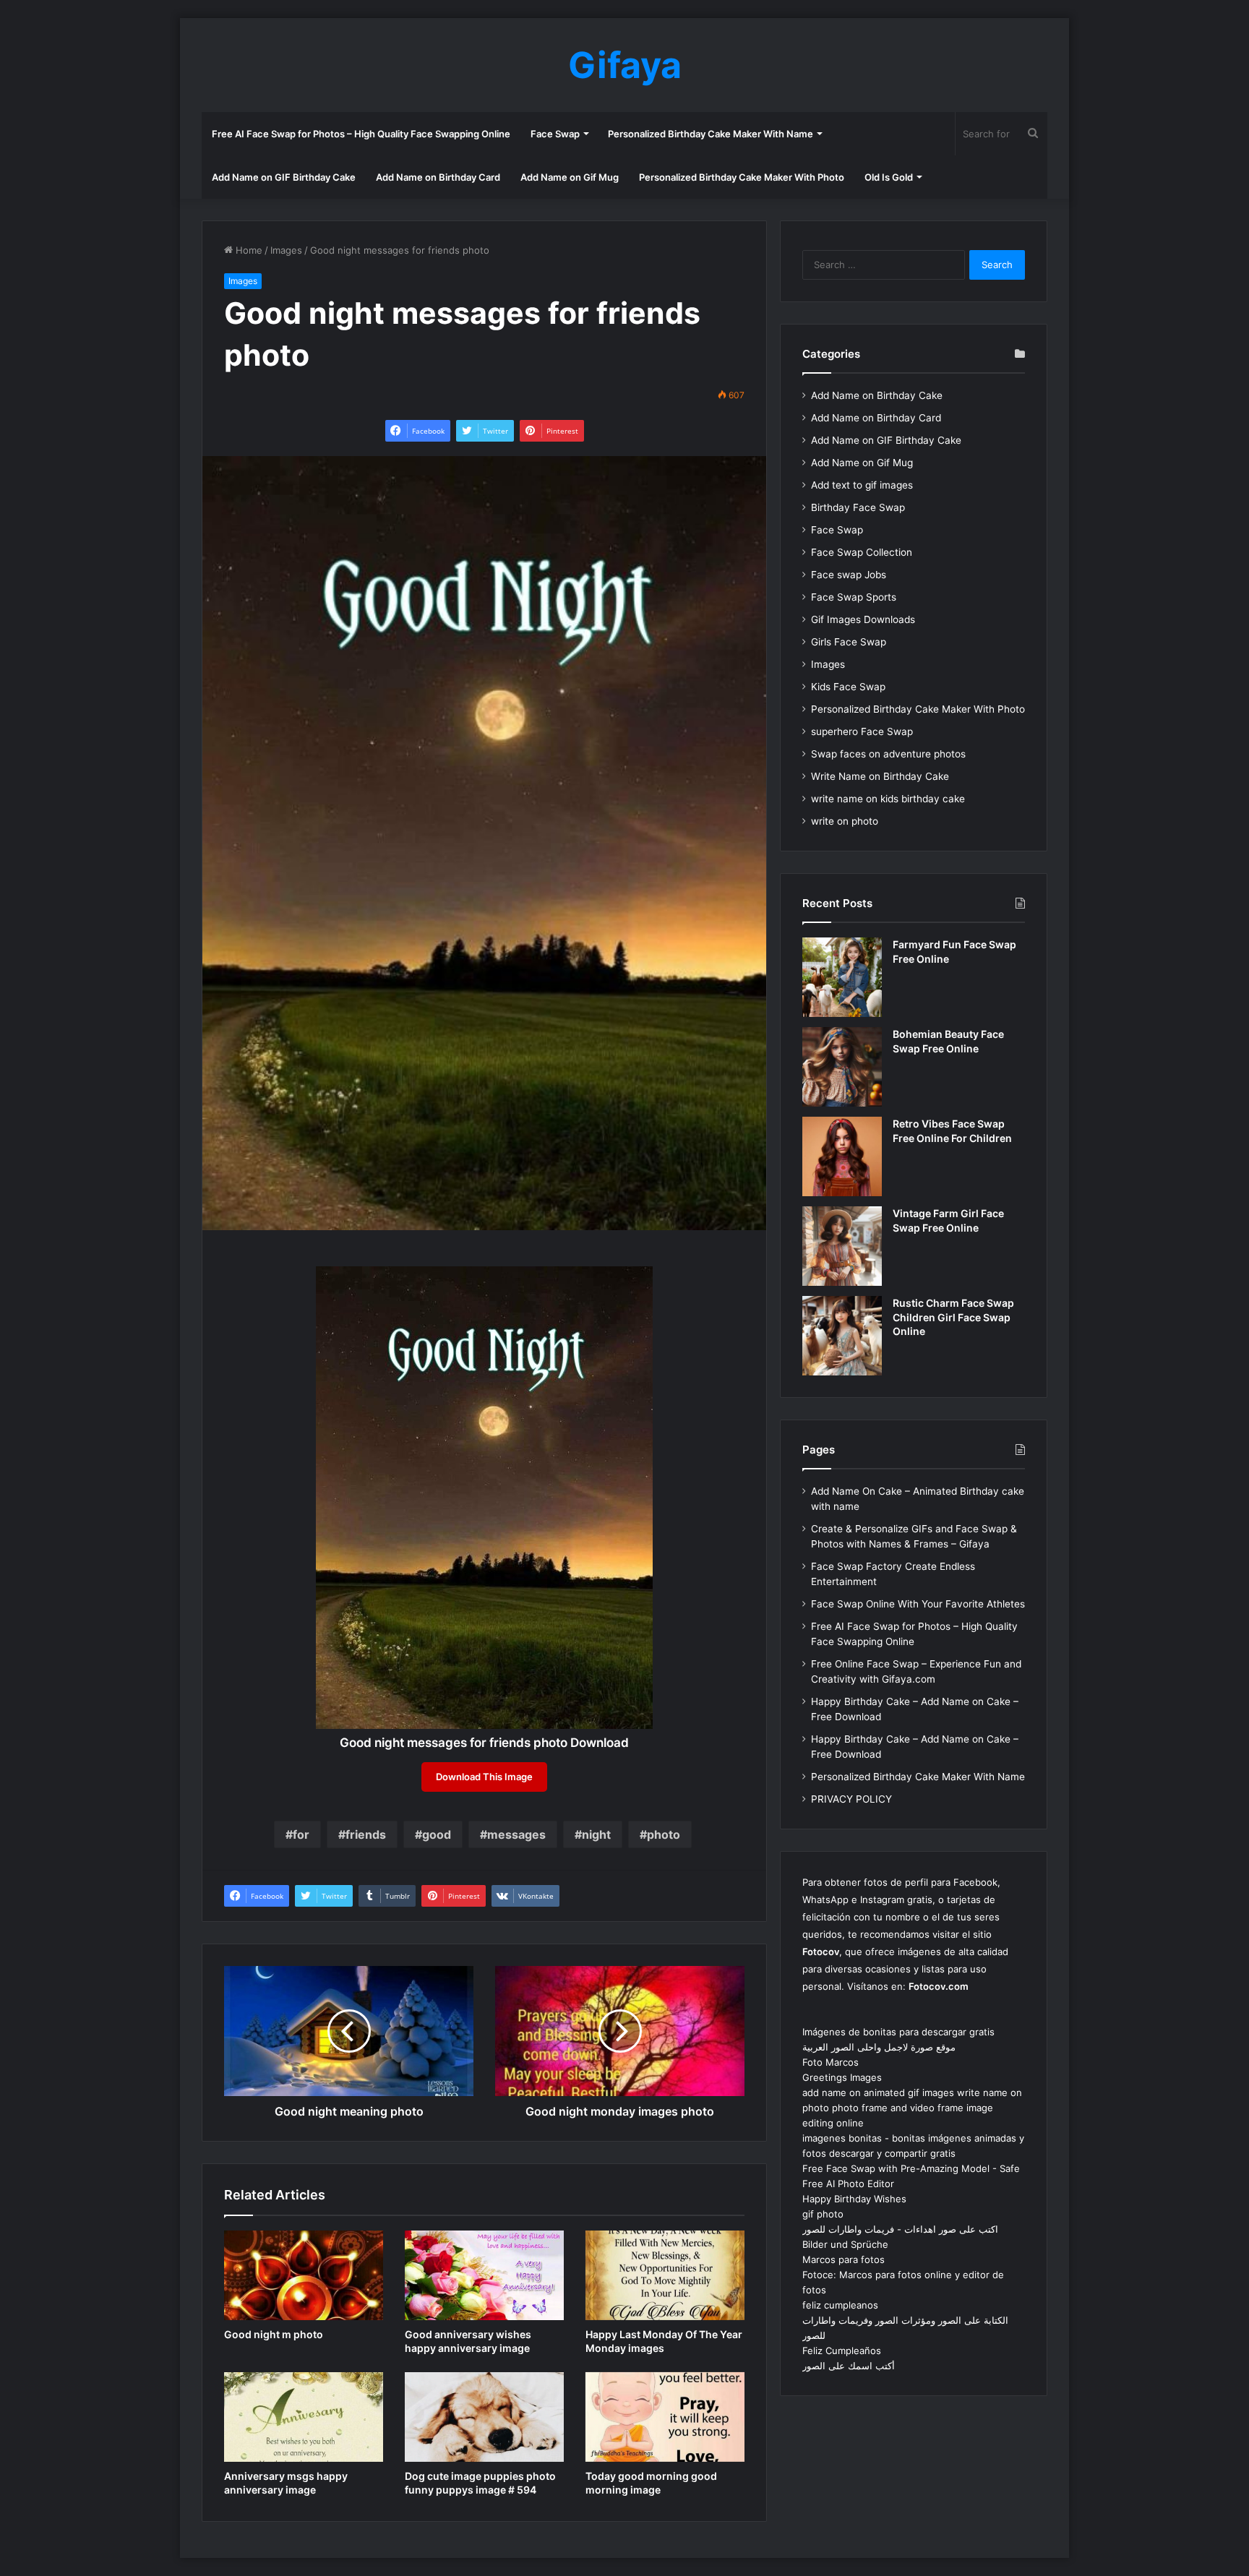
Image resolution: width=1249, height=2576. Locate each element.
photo (664, 1834)
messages (516, 1834)
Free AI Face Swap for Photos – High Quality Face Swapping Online (361, 134)
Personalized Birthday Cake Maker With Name (711, 134)
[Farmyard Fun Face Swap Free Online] (842, 977)
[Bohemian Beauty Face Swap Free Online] (842, 1067)
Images (286, 250)
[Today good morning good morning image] (665, 2417)
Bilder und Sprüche (845, 2244)
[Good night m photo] (304, 2275)
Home (248, 250)
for (301, 1834)
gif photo (823, 2214)
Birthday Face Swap (858, 507)
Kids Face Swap (848, 687)
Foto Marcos (830, 2062)
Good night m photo (274, 2334)
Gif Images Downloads (863, 619)
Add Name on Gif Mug (570, 177)
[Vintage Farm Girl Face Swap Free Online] (842, 1246)
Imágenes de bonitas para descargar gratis (898, 2032)
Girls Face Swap (849, 642)
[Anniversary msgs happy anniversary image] (304, 2417)
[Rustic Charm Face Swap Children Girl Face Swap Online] (842, 1336)
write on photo (845, 821)
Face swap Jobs (849, 575)
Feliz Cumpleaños (842, 2350)
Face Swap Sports (854, 597)
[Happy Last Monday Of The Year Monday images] (665, 2275)
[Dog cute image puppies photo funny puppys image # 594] (484, 2417)
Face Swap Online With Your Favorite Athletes (918, 1604)
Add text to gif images (862, 485)
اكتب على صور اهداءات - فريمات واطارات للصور (900, 2229)
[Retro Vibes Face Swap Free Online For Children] (842, 1156)
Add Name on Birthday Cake (877, 395)
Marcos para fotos (844, 2259)
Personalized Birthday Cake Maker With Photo (742, 177)
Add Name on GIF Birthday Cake (284, 177)
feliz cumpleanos (840, 2305)
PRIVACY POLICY (851, 1799)
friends (366, 1834)
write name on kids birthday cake (888, 799)
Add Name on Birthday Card (438, 177)
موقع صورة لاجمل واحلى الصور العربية (879, 2047)
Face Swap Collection (862, 552)
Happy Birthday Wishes (854, 2199)
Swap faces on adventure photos (888, 754)
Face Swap (555, 134)
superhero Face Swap (862, 731)
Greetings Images (842, 2077)
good (437, 1834)
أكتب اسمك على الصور (849, 2366)
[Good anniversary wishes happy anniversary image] (484, 2275)
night (596, 1834)
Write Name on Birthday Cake (880, 776)
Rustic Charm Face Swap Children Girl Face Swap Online (953, 1317)
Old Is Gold (889, 177)
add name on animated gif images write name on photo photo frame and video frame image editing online (912, 2108)
